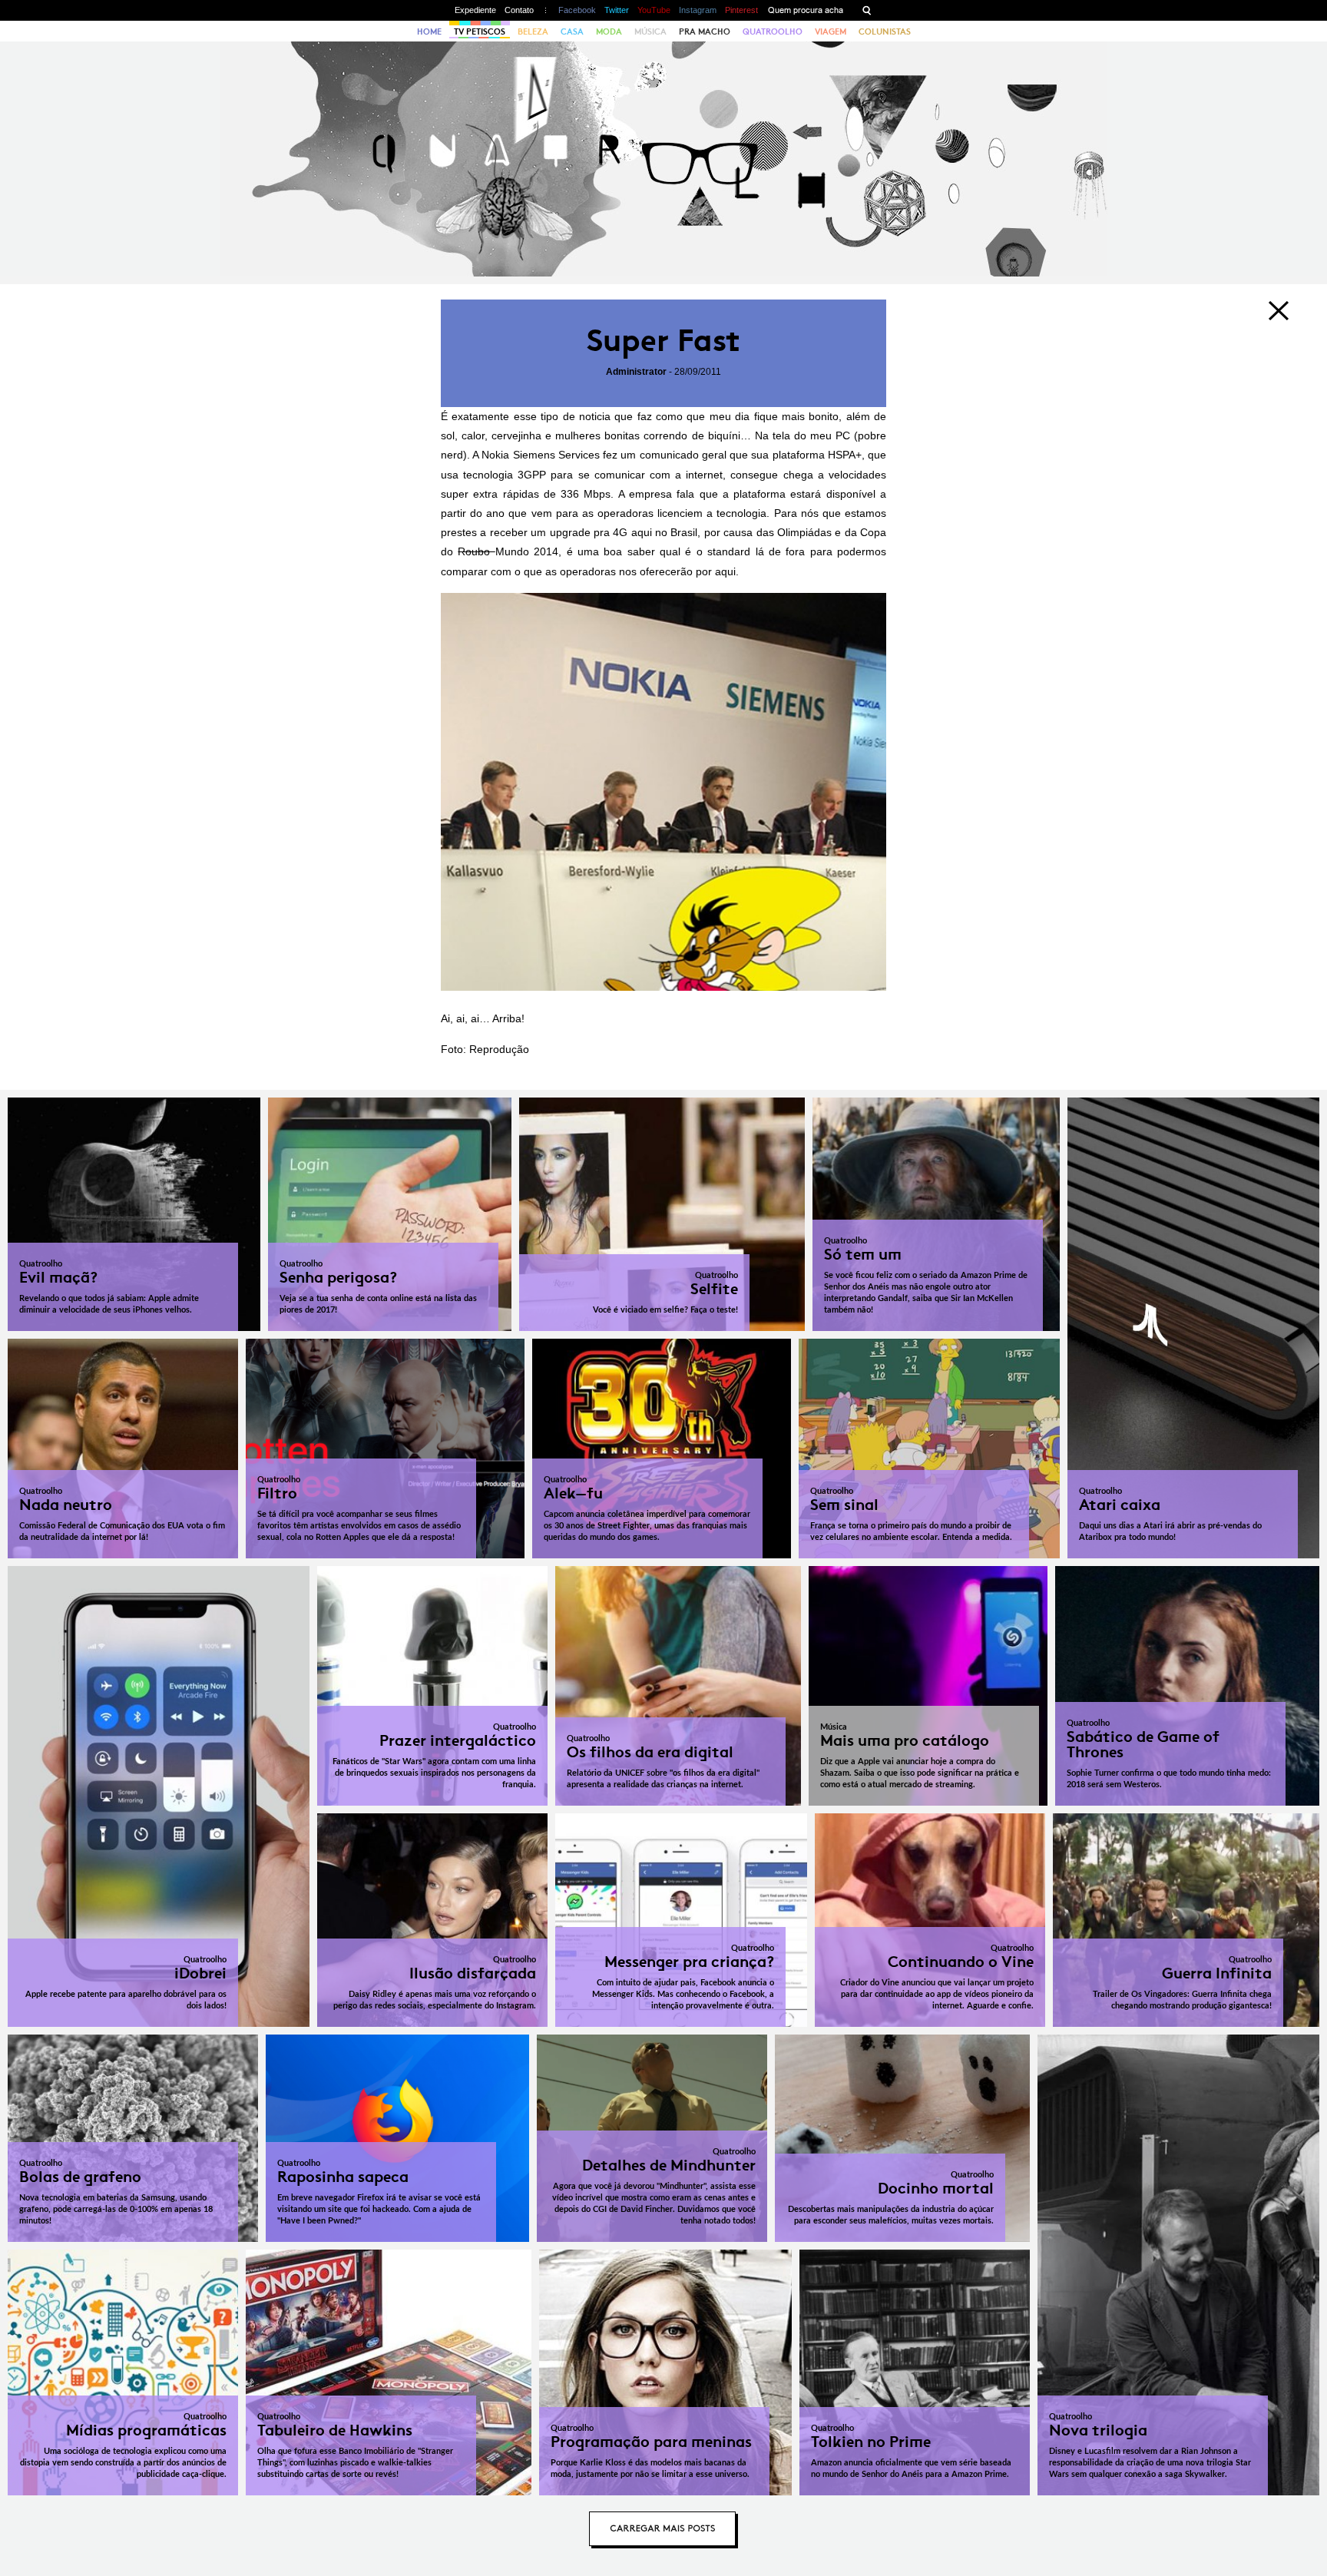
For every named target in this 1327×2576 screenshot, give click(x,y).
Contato (519, 10)
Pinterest (741, 10)
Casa (572, 31)
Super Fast (663, 341)
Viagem (831, 31)
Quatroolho (773, 31)
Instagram (698, 10)
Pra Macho (705, 31)
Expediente (475, 10)
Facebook (577, 10)
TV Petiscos (480, 31)
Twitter (617, 10)
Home (429, 31)
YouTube (654, 10)
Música (650, 31)
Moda (609, 31)
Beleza (533, 31)
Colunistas (885, 31)
